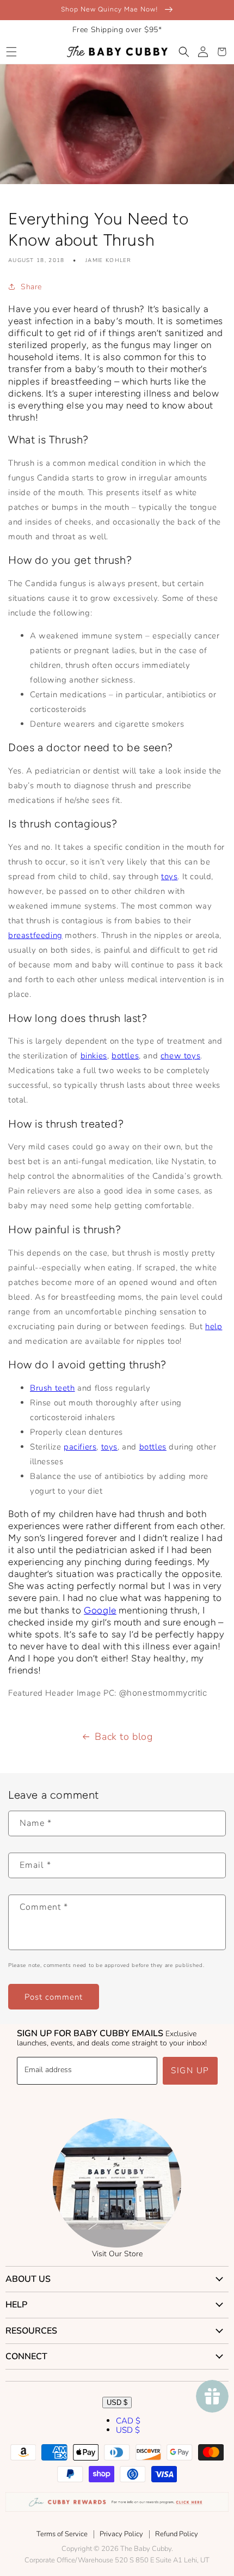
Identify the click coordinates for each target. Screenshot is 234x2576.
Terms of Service (62, 2534)
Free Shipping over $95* (117, 30)
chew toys (180, 1056)
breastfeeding (35, 935)
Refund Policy (177, 2534)
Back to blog (124, 1737)
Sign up (190, 2070)
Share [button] (31, 287)
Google (100, 1610)
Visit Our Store (117, 2254)
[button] (11, 52)
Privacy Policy (121, 2534)
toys (169, 876)
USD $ (117, 2403)
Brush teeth (53, 1388)
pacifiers (80, 1447)
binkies (94, 1056)
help (214, 1326)
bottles (125, 1056)
